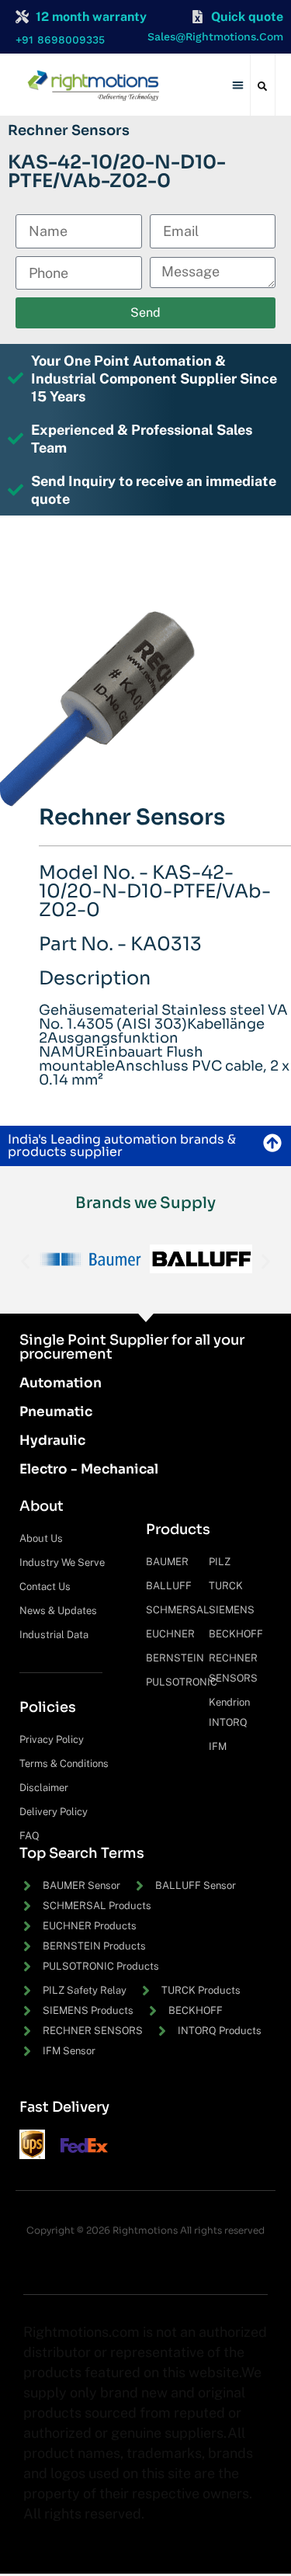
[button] (238, 85)
